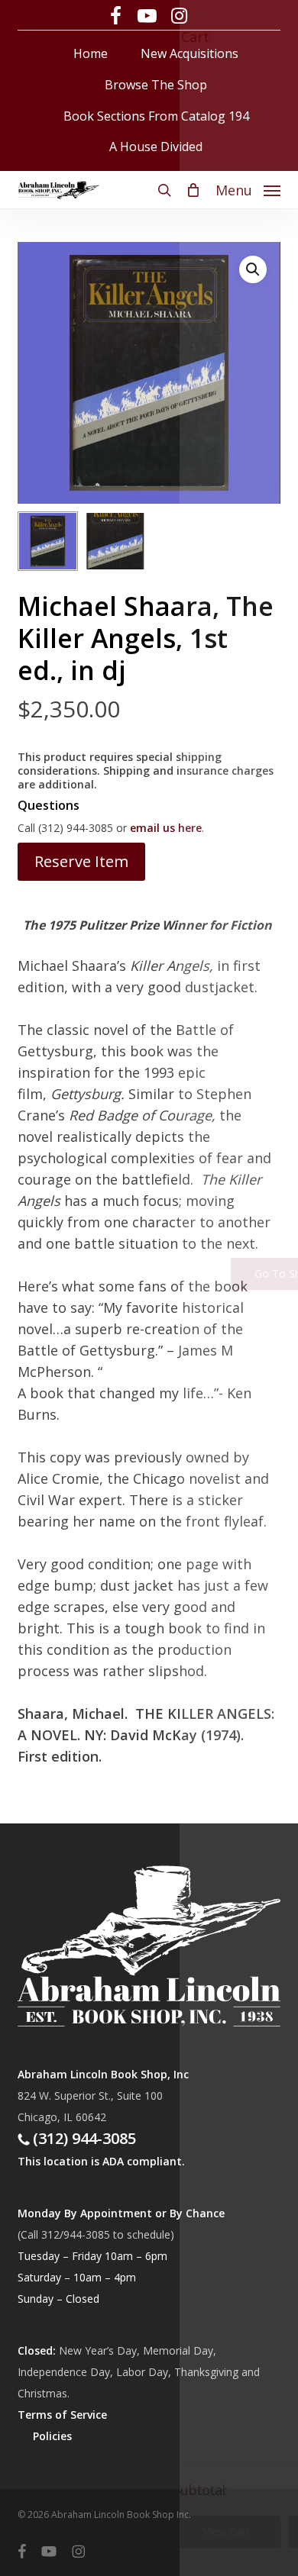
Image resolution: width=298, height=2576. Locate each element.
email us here (166, 828)
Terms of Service (62, 2415)
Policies (52, 2436)
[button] (248, 189)
